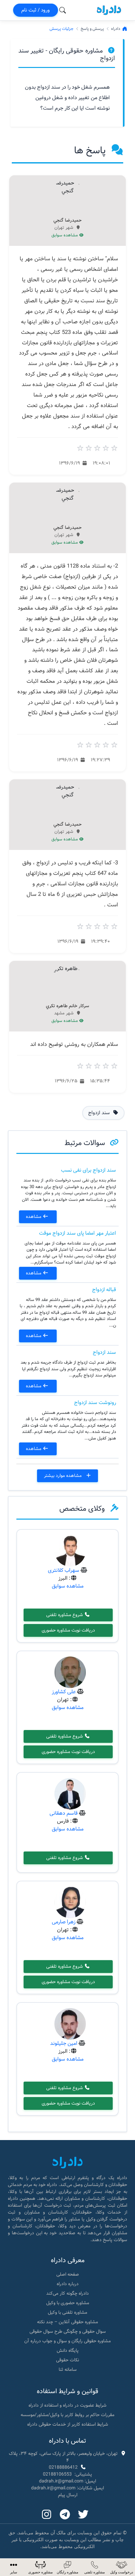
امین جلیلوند (64, 2043)
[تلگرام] (65, 2515)
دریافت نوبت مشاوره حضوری (68, 1630)
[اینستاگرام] (47, 2515)
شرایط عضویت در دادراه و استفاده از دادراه (67, 2405)
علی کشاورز (64, 1692)
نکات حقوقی (67, 2360)
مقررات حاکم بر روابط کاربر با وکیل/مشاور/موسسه (67, 2415)
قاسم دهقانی (64, 1813)
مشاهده (34, 1217)
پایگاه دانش (68, 2350)
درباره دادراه (68, 2284)
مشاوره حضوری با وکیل (68, 2303)
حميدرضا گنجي (67, 221)
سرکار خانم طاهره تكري (67, 1006)
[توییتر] (83, 2515)
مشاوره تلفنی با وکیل (67, 2312)
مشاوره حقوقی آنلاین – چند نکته (67, 2322)
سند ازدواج (104, 1352)
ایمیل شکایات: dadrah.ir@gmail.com (67, 2488)
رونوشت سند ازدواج (95, 1403)
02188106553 (57, 2474)
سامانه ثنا (68, 2370)
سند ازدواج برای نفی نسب (88, 1170)
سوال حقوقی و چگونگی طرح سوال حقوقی (68, 2331)
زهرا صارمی (64, 1922)
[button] (13, 2567)
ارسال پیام (68, 2495)
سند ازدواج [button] (100, 1113)
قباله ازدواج (104, 1290)
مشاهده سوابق (65, 235)
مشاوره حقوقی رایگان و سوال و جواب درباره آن (67, 2341)
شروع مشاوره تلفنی (65, 1615)
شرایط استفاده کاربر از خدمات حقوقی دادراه (68, 2424)
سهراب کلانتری (64, 1570)
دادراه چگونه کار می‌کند (67, 2293)
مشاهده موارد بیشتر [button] (63, 1476)
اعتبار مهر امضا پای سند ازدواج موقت (77, 1233)
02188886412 (63, 2467)
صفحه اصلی (68, 2274)
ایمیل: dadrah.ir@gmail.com (67, 2481)
